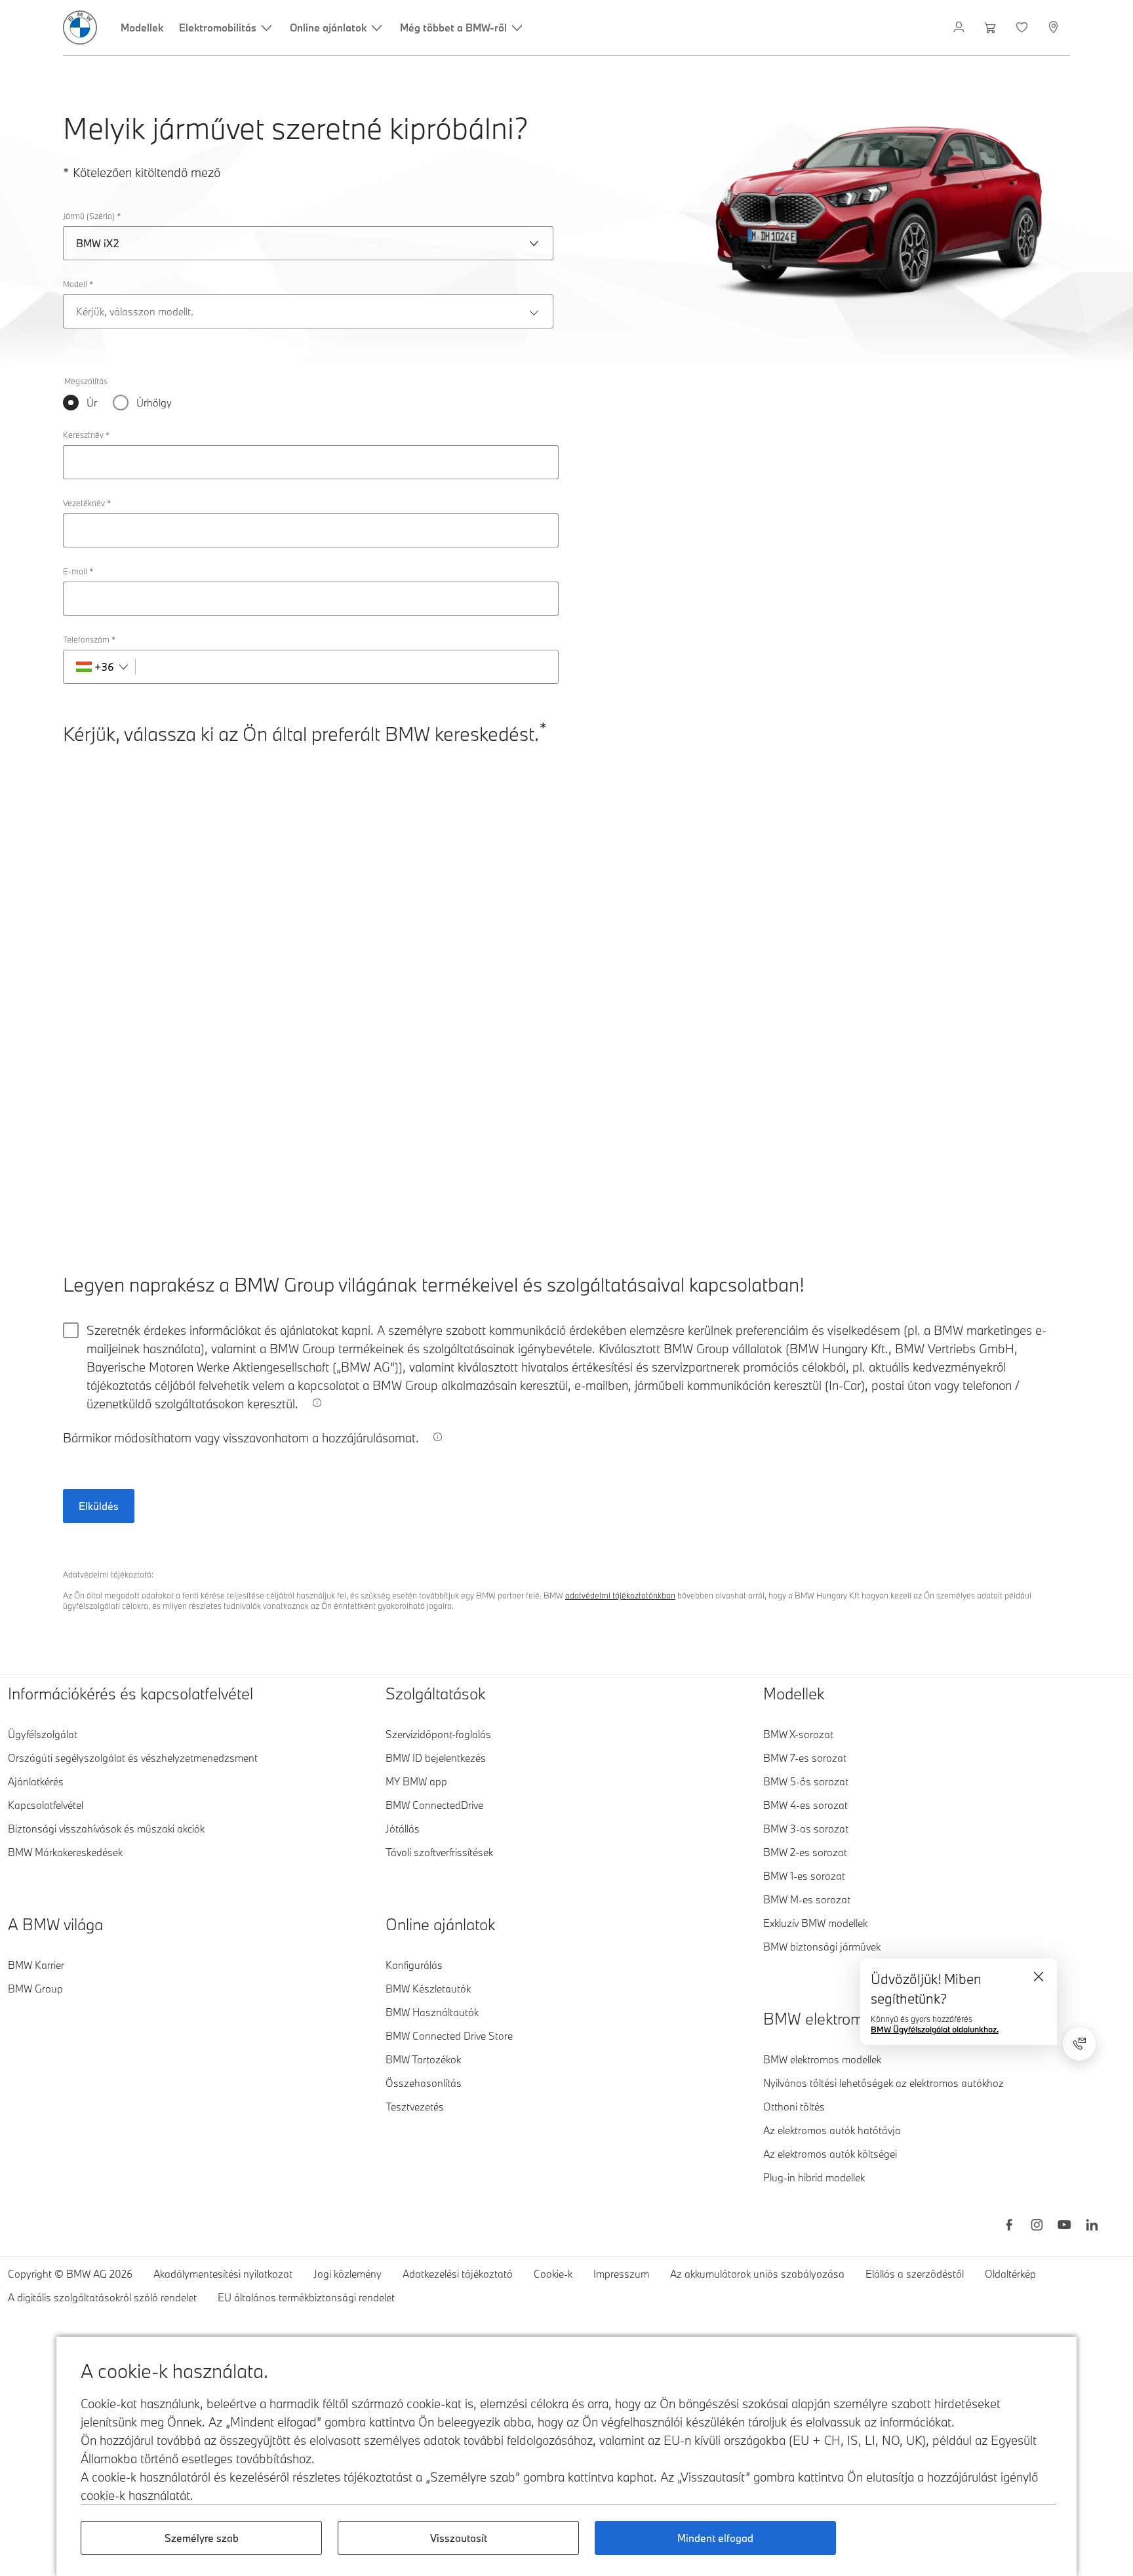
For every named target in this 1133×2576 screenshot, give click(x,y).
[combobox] (236, 824)
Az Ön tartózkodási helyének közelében (166, 797)
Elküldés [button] (99, 1506)
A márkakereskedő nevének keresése (162, 863)
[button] (1027, 1152)
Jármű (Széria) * (92, 216)
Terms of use (943, 1203)
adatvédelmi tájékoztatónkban (620, 1595)
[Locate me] (361, 824)
